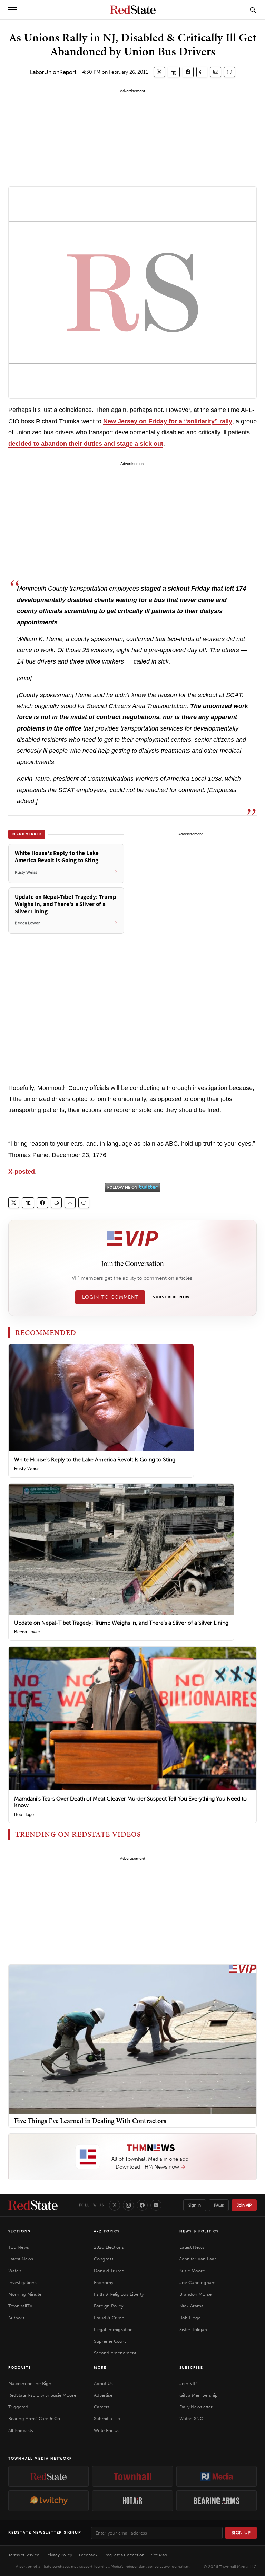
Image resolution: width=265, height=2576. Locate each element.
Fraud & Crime (109, 2318)
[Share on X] (159, 72)
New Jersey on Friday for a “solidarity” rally (168, 421)
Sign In (195, 2205)
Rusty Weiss (27, 1469)
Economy (104, 2282)
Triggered (18, 2407)
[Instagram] (128, 2205)
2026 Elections (109, 2247)
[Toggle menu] (12, 10)
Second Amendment (115, 2353)
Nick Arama (192, 2306)
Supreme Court (110, 2341)
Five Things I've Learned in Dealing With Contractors (90, 2121)
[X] (115, 2205)
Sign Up (241, 2533)
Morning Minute (25, 2294)
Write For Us (107, 2430)
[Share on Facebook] (188, 72)
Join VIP (244, 2205)
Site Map (159, 2555)
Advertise (103, 2395)
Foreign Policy (109, 2306)
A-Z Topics (107, 2231)
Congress (104, 2259)
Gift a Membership (199, 2395)
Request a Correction (124, 2555)
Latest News (21, 2259)
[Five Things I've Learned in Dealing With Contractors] (132, 2039)
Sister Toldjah (193, 2329)
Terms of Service (24, 2555)
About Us (103, 2383)
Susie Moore (192, 2271)
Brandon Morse (195, 2294)
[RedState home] (33, 2205)
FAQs (219, 2205)
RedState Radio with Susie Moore (42, 2395)
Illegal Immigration (113, 2329)
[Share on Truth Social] (174, 72)
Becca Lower (27, 1632)
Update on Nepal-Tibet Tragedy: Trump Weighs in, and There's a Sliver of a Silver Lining (121, 1623)
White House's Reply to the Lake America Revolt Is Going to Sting (95, 1460)
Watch (15, 2271)
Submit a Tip (107, 2419)
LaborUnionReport (53, 72)
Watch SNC (191, 2419)
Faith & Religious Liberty (119, 2294)
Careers (102, 2407)
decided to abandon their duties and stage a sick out (86, 444)
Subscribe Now (171, 1297)
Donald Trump (109, 2271)
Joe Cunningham (198, 2282)
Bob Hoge (24, 1815)
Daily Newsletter (196, 2407)
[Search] (253, 10)
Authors (16, 2318)
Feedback (88, 2555)
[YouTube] (156, 2205)
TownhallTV (20, 2306)
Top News (19, 2247)
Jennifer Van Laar (198, 2259)
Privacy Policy (59, 2555)
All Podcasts (21, 2430)
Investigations (22, 2282)
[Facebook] (142, 2205)
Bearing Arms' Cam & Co (34, 2419)
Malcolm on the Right (31, 2383)
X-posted (22, 1172)
